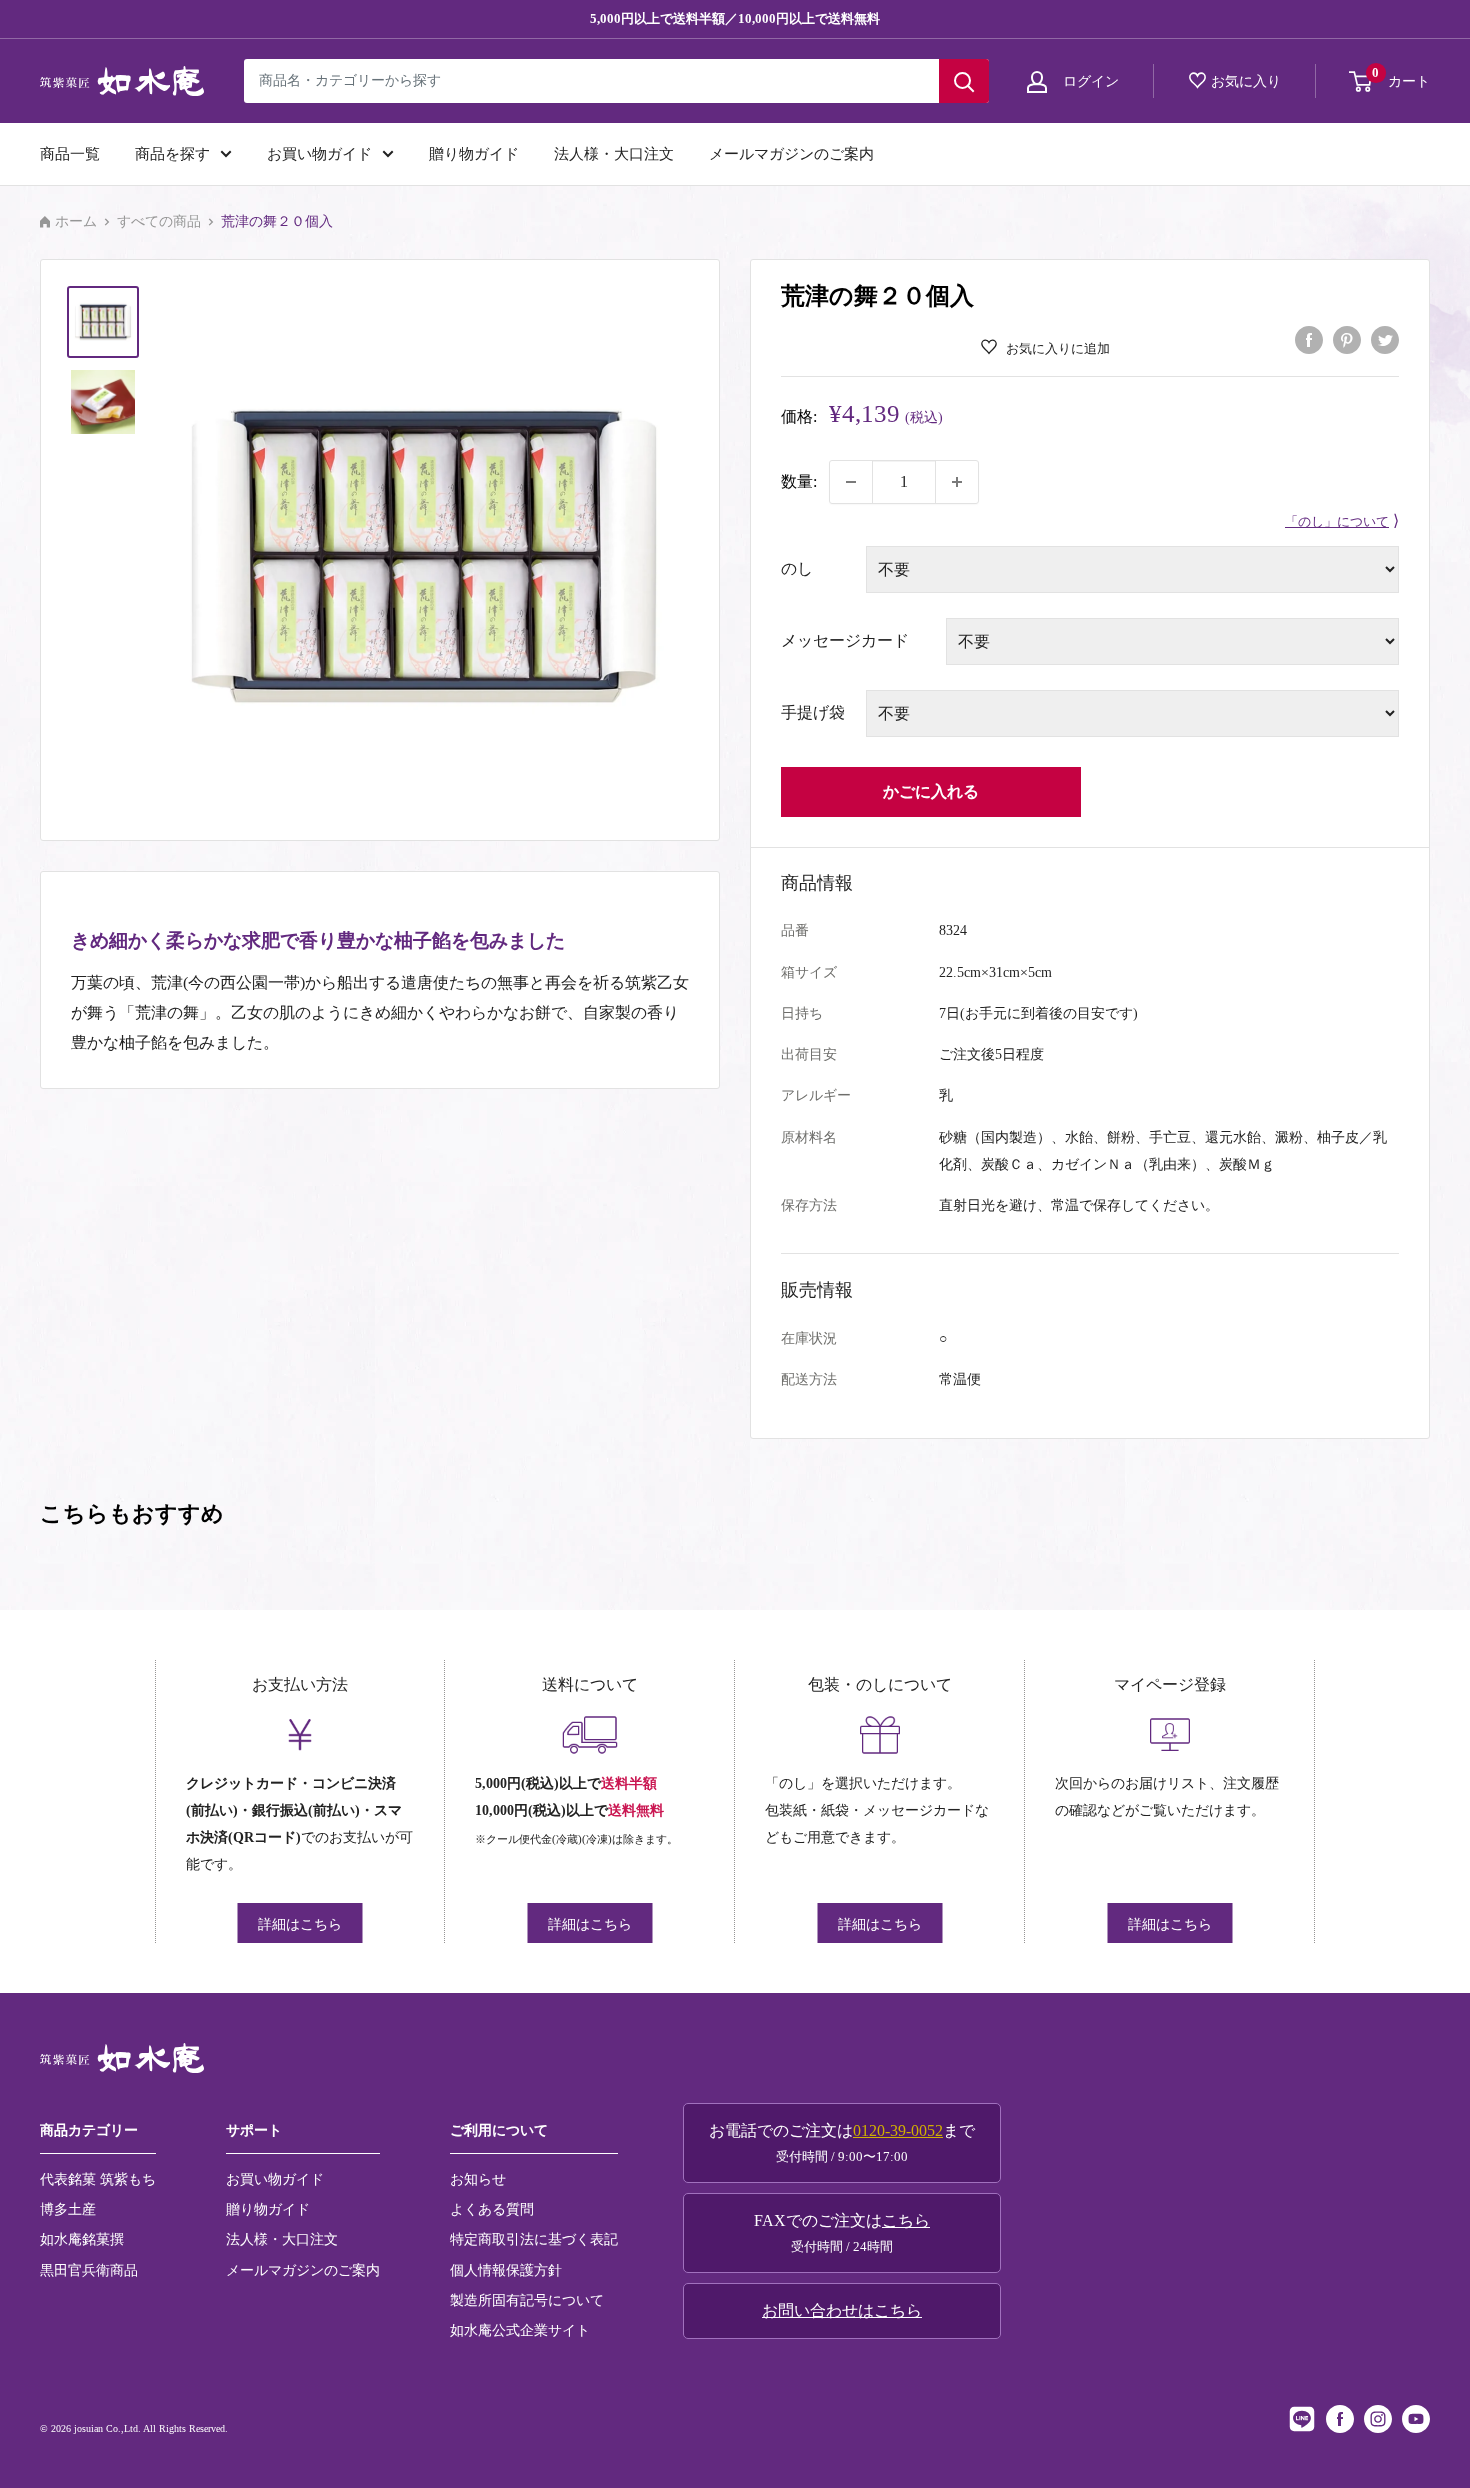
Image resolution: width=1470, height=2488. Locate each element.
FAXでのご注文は (842, 2233)
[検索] (964, 81)
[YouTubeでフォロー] (1416, 2419)
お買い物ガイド (319, 154)
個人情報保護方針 (506, 2270)
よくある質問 (492, 2209)
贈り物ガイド (474, 154)
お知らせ (478, 2179)
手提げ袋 (813, 712)
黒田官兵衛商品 (89, 2270)
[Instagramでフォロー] (1378, 2419)
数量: (799, 481)
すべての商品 (159, 221)
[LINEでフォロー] (1302, 2419)
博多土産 (68, 2209)
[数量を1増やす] (957, 482)
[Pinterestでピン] (1347, 339)
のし (797, 568)
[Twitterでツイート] (1385, 339)
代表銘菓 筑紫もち (98, 2179)
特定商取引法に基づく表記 (534, 2239)
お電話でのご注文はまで (842, 2143)
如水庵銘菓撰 (82, 2239)
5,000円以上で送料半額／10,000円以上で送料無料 (735, 18)
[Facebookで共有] (1309, 339)
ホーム (76, 221)
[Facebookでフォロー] (1340, 2419)
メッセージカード (845, 640)
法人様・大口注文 (614, 154)
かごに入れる (931, 791)
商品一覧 (70, 154)
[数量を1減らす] (851, 482)
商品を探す (172, 154)
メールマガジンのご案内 (791, 154)
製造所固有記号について (527, 2300)
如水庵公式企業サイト (520, 2330)
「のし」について (1337, 522)
